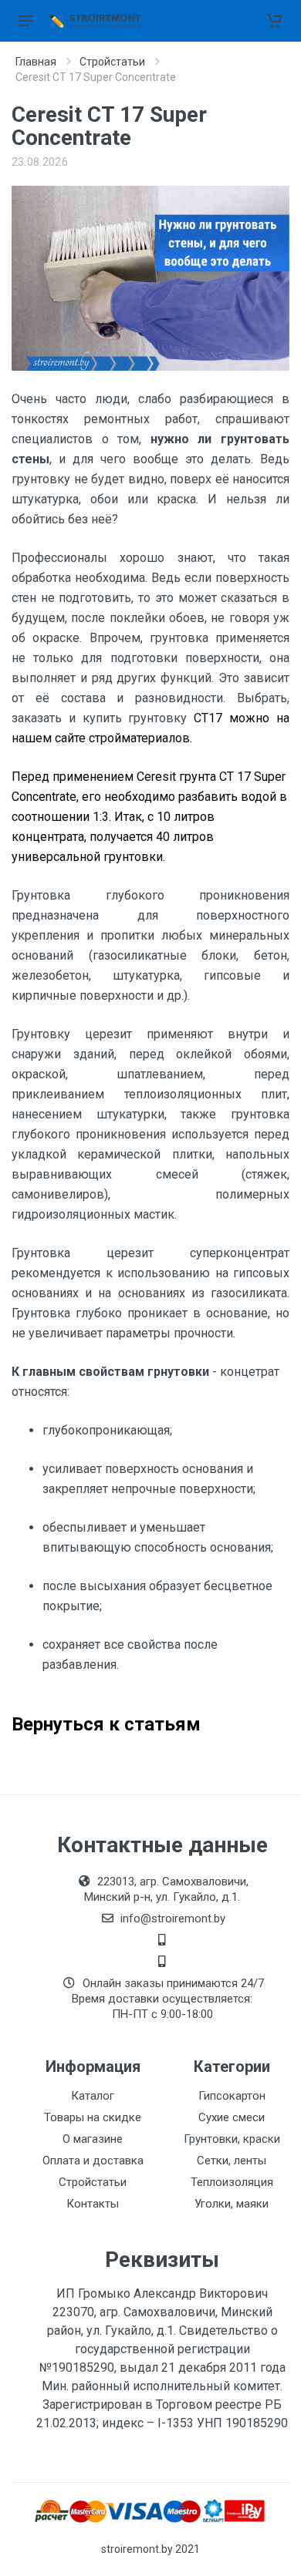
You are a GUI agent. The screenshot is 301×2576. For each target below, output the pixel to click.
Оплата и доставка (93, 2161)
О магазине (93, 2139)
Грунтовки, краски (232, 2139)
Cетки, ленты (232, 2161)
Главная (36, 62)
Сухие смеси (232, 2117)
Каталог (93, 2096)
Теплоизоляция (232, 2182)
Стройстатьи (112, 62)
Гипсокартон (232, 2096)
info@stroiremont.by (173, 1919)
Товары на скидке (93, 2117)
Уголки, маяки (232, 2204)
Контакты (93, 2204)
